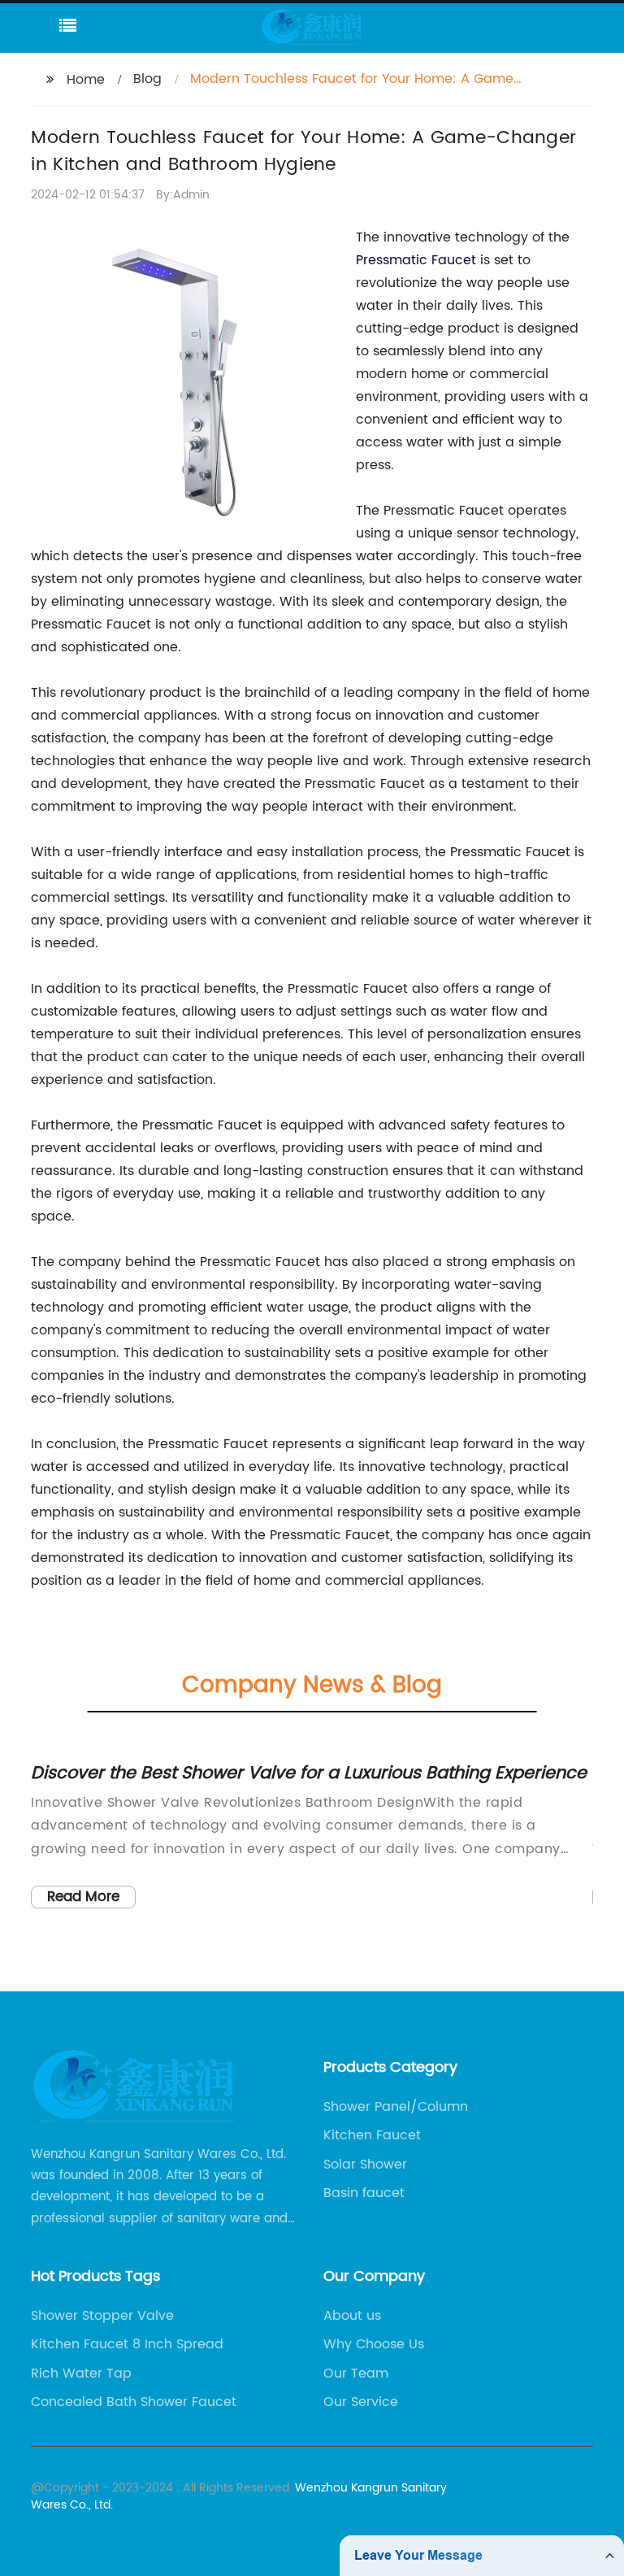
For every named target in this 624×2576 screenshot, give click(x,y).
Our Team (356, 2374)
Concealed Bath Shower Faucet (134, 2402)
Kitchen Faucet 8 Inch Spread (127, 2344)
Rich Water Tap (81, 2374)
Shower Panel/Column (396, 2107)
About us (352, 2316)
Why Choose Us (374, 2344)
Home (86, 80)
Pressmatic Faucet (416, 260)
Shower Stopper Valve (102, 2316)
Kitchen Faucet (372, 2135)
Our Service (361, 2402)
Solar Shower (365, 2165)
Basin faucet (364, 2193)
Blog (147, 79)
